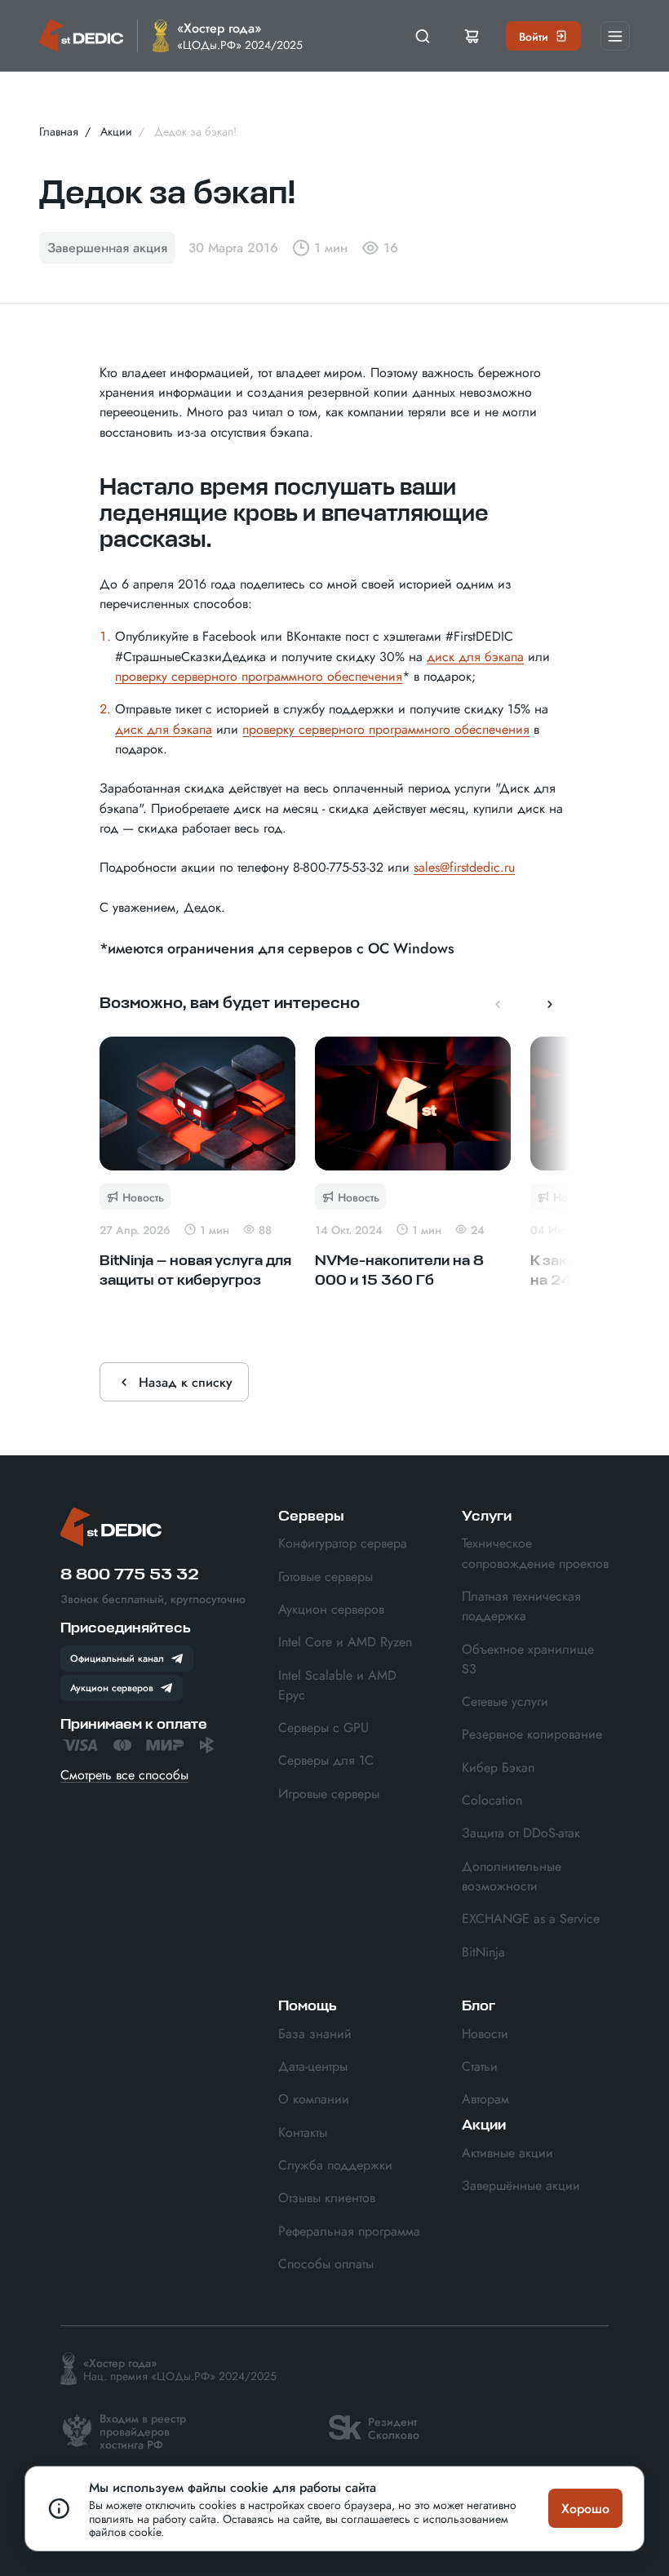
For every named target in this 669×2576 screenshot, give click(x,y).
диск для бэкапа (475, 656)
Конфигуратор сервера (343, 1543)
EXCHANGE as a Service (531, 1918)
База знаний (315, 2033)
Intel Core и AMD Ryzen (345, 1641)
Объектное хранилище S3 (528, 1659)
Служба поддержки (335, 2165)
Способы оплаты (326, 2263)
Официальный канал (117, 1658)
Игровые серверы (329, 1793)
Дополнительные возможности (512, 1876)
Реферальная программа (349, 2231)
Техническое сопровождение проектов (535, 1552)
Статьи (480, 2066)
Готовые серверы (326, 1576)
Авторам (485, 2099)
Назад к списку (186, 1382)
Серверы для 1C (326, 1760)
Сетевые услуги (505, 1701)
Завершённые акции (521, 2185)
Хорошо (585, 2508)
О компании (314, 2099)
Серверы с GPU (323, 1727)
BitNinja (483, 1952)
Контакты (303, 2132)
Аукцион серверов (112, 1687)
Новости (485, 2033)
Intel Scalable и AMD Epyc (337, 1685)
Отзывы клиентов (327, 2197)
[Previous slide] (498, 1004)
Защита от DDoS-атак (521, 1832)
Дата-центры (313, 2066)
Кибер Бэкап (498, 1767)
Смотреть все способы (124, 1774)
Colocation (492, 1800)
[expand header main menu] (615, 36)
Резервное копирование (532, 1734)
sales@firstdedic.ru (464, 867)
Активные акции (507, 2152)
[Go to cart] (472, 36)
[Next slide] (550, 1004)
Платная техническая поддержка (521, 1606)
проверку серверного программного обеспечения (259, 676)
